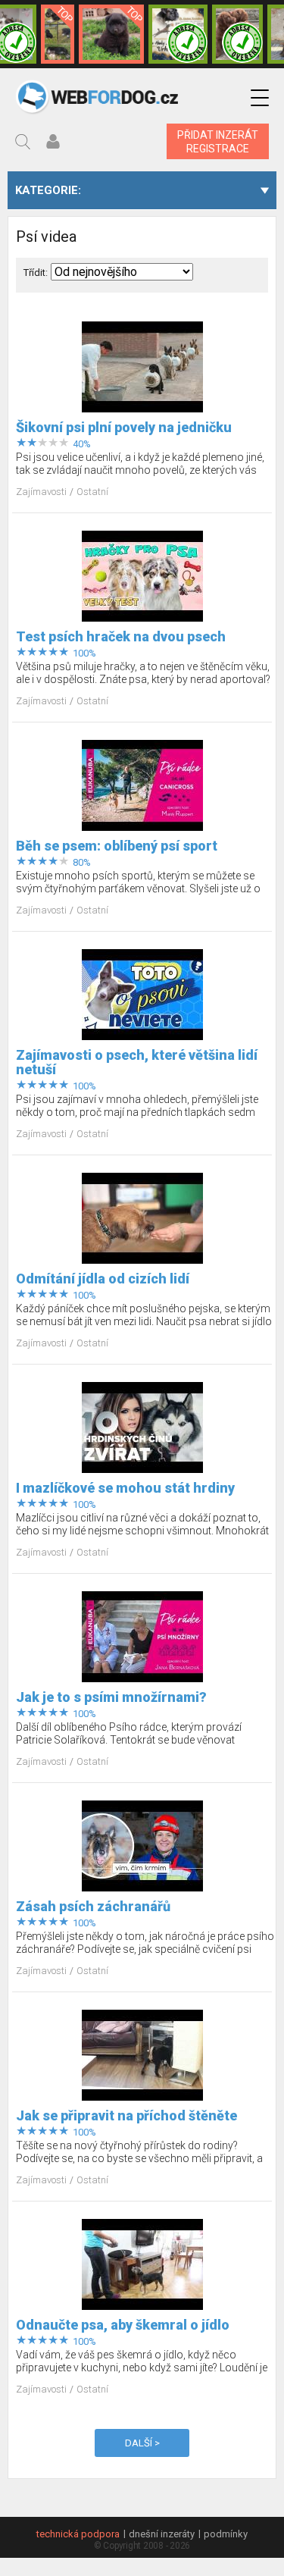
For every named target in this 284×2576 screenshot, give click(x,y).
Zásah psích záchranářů (93, 1906)
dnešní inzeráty (162, 2534)
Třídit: (36, 273)
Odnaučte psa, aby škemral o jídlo (123, 2325)
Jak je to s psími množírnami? (111, 1697)
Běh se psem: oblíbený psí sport (117, 846)
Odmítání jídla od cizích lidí (103, 1279)
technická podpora (78, 2534)
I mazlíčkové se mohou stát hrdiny (125, 1488)
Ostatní (92, 492)
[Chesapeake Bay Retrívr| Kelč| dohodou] (237, 34)
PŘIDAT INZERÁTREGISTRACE (218, 142)
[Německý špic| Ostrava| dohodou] (111, 34)
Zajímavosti (42, 492)
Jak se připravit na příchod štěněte (126, 2115)
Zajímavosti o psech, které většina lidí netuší (137, 1062)
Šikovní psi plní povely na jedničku (124, 427)
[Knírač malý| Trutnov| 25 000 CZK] (58, 34)
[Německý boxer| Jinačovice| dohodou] (178, 34)
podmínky (226, 2534)
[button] (260, 98)
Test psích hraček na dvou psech (121, 636)
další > (142, 2443)
